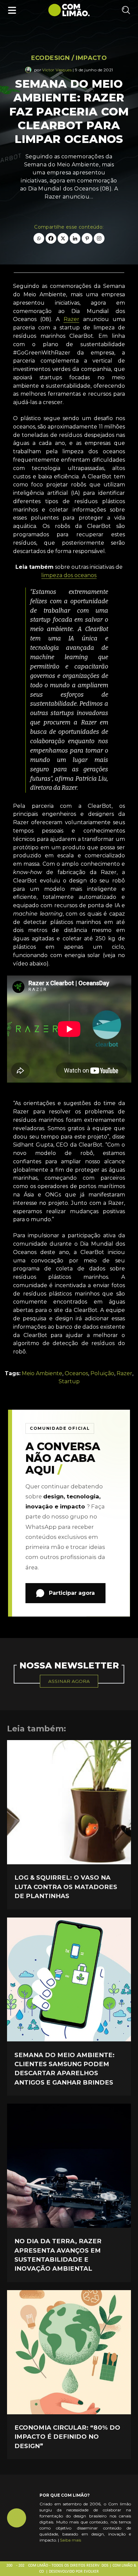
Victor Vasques (57, 70)
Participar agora (72, 1593)
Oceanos (76, 1373)
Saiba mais (71, 2540)
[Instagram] (99, 238)
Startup (69, 1381)
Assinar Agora (69, 1681)
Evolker (91, 2572)
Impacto (91, 58)
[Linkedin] (75, 238)
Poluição (102, 1373)
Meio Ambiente (42, 1373)
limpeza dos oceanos (69, 575)
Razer (72, 319)
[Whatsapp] (39, 238)
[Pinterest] (87, 238)
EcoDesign (51, 58)
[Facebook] (51, 238)
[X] (63, 238)
